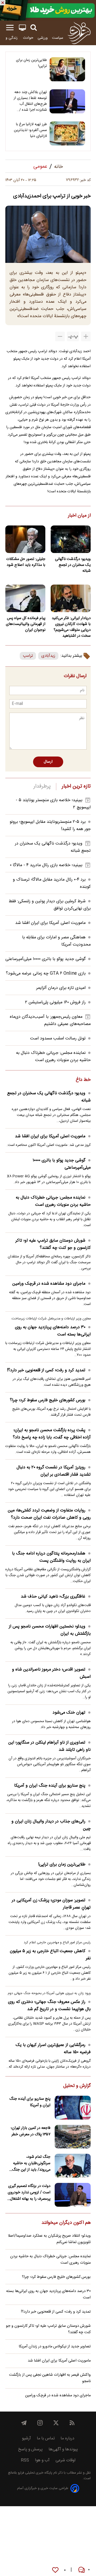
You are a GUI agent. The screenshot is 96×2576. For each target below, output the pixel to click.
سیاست (58, 38)
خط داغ (83, 1080)
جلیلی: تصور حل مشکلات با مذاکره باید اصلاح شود (26, 562)
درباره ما (67, 2438)
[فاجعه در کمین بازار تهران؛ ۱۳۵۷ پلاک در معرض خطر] (73, 2137)
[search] (34, 28)
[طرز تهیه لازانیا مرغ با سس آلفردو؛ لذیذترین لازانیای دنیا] (67, 133)
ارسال (48, 762)
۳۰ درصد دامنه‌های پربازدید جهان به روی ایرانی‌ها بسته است (53, 1331)
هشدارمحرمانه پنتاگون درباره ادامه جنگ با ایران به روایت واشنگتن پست (51, 1557)
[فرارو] (79, 33)
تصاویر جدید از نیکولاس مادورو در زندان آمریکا (55, 2347)
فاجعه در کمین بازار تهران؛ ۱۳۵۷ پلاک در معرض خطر (31, 2131)
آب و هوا (42, 2460)
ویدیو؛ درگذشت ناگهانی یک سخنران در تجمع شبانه (73, 565)
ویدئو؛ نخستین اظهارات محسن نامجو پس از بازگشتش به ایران (50, 1630)
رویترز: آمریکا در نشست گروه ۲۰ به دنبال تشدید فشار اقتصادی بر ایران (54, 1471)
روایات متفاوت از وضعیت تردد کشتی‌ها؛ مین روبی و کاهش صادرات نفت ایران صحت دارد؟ (49, 1514)
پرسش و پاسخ (30, 2449)
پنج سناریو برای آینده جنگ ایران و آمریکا (50, 1786)
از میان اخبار (79, 516)
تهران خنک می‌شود (69, 1713)
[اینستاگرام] (40, 2423)
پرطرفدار (42, 786)
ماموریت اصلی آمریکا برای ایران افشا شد (50, 923)
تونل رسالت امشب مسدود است (58, 1039)
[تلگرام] (24, 2423)
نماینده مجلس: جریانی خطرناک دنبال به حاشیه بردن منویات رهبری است (53, 1057)
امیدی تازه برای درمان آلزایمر (61, 988)
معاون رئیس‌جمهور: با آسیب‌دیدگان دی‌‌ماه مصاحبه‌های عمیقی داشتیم (50, 1020)
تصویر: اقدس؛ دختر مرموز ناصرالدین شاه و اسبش (51, 1673)
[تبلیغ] (48, 10)
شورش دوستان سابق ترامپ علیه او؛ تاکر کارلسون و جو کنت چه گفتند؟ (53, 1244)
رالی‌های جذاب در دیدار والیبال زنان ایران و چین (51, 1825)
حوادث (28, 38)
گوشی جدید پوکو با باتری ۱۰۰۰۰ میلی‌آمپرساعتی (45, 959)
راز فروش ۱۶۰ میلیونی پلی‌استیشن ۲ (55, 1002)
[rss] (72, 2423)
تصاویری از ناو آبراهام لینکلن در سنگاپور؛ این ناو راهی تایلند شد (49, 1746)
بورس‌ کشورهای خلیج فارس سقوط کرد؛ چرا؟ (48, 1400)
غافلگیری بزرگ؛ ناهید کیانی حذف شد (53, 1597)
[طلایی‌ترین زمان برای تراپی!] (67, 69)
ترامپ (28, 656)
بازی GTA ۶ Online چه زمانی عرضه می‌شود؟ (46, 974)
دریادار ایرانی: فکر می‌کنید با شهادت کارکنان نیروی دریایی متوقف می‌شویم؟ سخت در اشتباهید (71, 627)
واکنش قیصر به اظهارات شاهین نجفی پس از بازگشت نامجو (50, 2378)
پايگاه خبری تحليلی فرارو (35, 2473)
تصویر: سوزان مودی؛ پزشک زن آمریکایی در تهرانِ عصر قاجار (51, 1904)
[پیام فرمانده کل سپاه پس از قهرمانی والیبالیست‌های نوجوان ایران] (25, 598)
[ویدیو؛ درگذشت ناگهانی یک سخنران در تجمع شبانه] (71, 539)
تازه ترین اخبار (76, 786)
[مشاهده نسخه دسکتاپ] (22, 28)
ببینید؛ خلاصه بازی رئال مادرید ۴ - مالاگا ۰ (46, 865)
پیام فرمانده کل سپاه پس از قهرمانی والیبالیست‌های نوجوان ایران (26, 624)
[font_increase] (86, 336)
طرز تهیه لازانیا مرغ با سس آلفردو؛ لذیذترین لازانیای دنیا (30, 130)
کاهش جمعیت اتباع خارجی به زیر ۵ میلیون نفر (50, 1955)
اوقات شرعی (65, 2460)
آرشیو (26, 2438)
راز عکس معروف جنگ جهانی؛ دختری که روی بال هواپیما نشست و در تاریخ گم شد (49, 2006)
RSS (25, 2460)
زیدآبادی (48, 656)
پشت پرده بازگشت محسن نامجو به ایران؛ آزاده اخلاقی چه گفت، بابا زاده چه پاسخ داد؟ (52, 1434)
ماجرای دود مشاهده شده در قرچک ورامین (49, 1284)
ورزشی (43, 38)
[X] (56, 2423)
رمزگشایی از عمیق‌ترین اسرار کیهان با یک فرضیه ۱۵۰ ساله (53, 2049)
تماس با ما (46, 2438)
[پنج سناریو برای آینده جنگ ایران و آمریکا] (73, 2108)
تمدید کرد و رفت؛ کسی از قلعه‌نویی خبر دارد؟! (46, 1370)
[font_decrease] (60, 336)
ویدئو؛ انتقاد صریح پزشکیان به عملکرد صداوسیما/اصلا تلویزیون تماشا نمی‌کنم (49, 2239)
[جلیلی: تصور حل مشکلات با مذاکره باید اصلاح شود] (25, 539)
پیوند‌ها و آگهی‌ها (63, 2449)
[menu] (10, 28)
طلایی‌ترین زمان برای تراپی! (31, 63)
